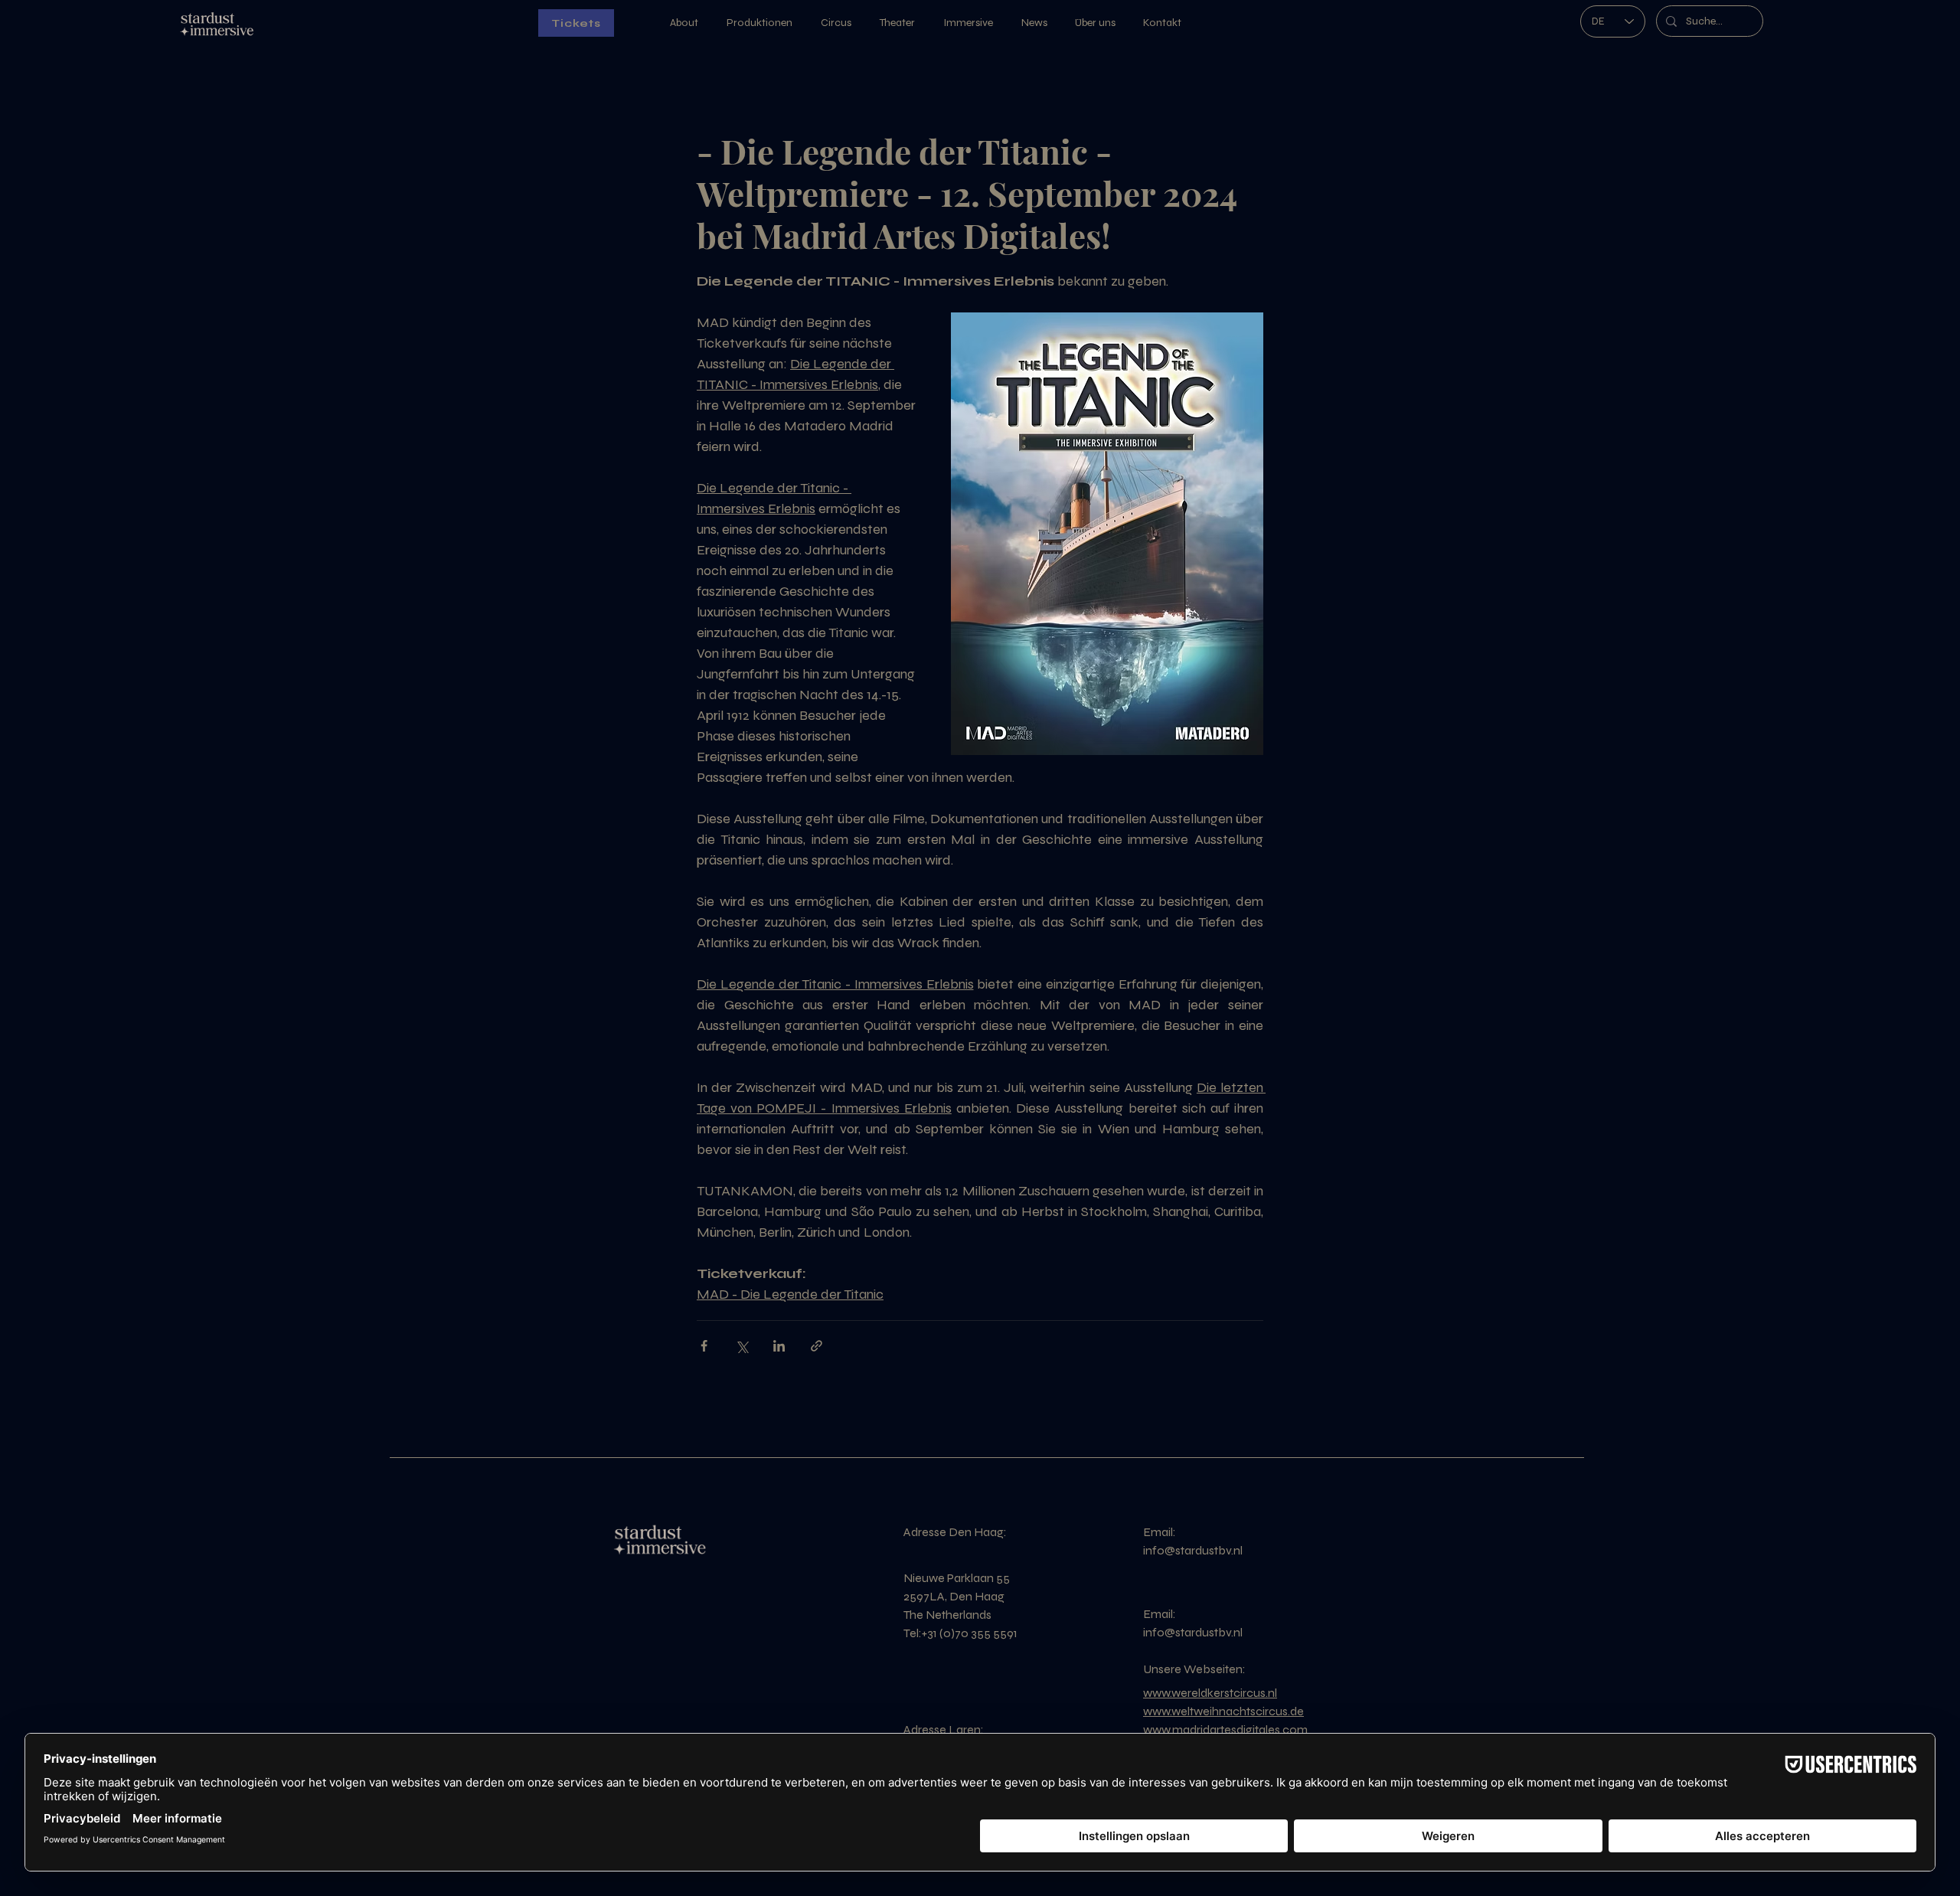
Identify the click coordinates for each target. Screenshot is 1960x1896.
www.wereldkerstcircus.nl (1210, 1693)
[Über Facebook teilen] (704, 1346)
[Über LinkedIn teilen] (779, 1346)
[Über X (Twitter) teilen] (742, 1346)
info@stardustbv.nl (1193, 1550)
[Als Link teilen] (817, 1346)
